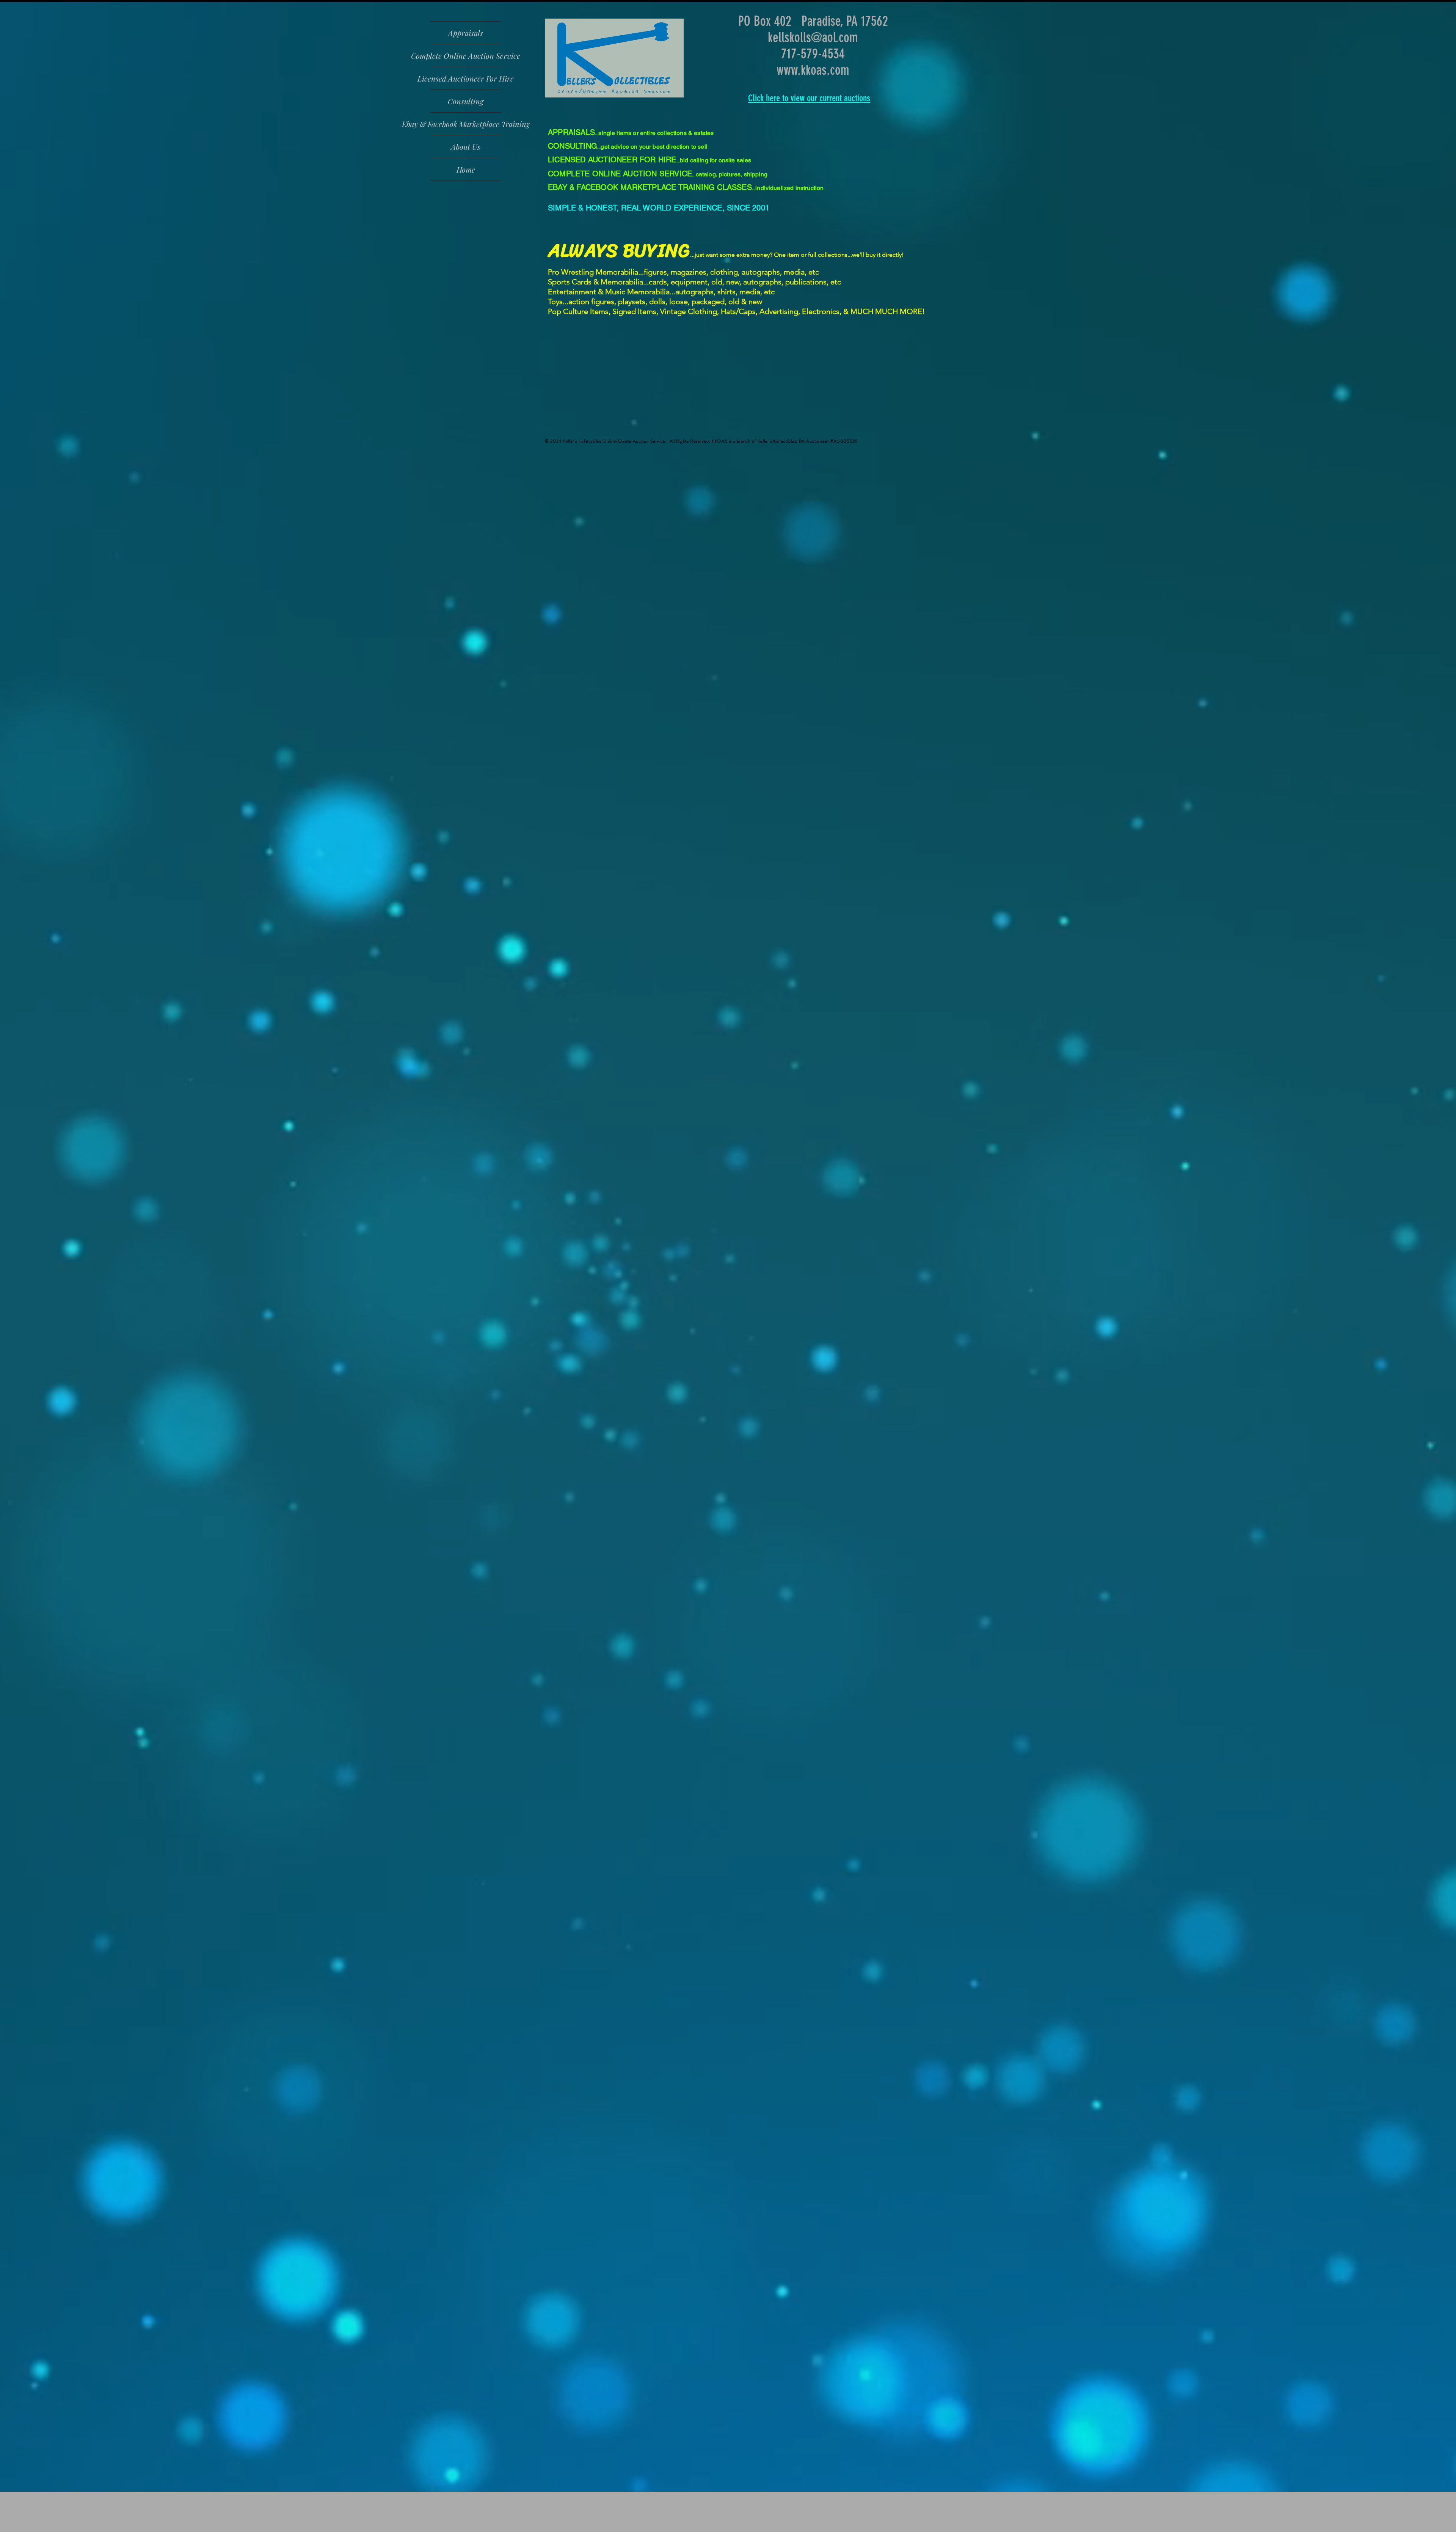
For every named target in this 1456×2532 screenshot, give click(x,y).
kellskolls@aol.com (813, 37)
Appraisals (466, 33)
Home (466, 169)
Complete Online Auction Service (466, 56)
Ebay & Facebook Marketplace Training (466, 124)
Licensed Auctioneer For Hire (466, 78)
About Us (466, 147)
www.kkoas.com (813, 70)
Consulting (466, 101)
